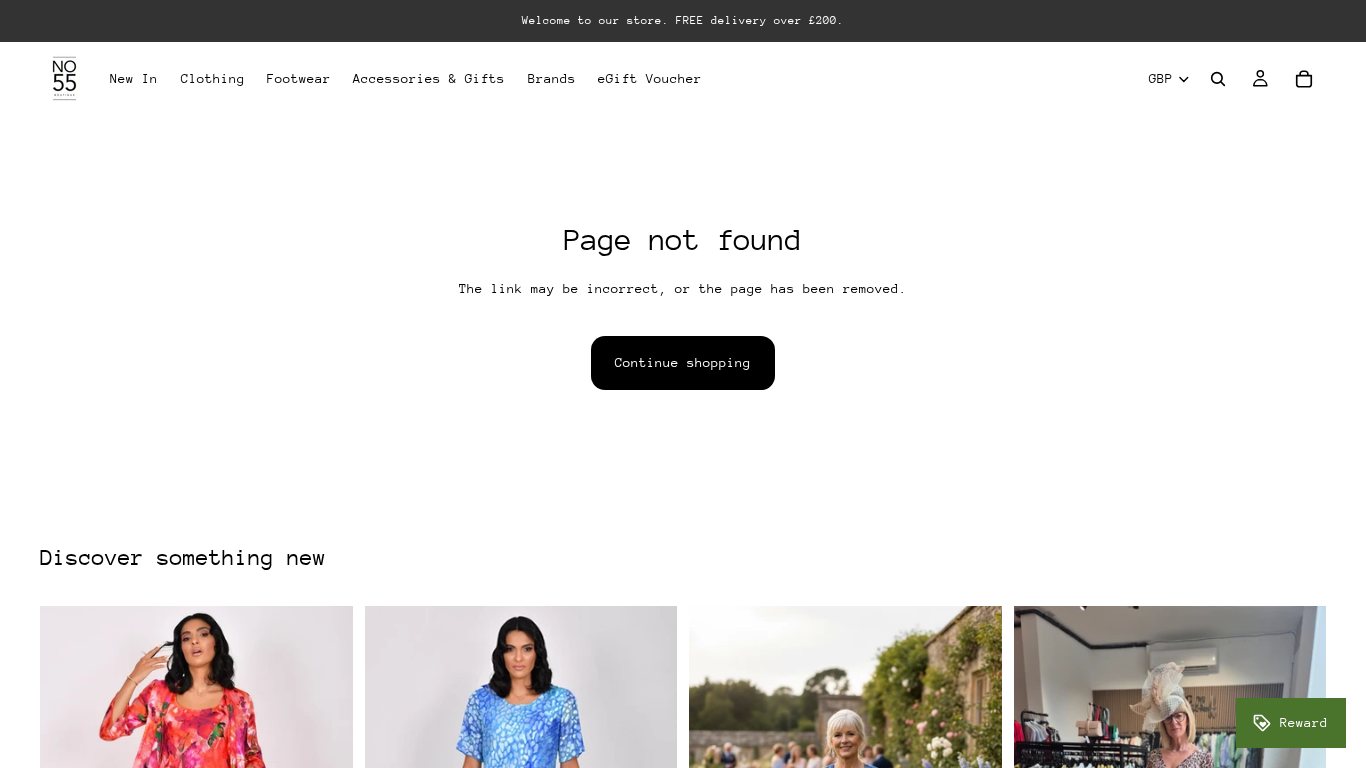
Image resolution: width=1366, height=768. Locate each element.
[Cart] (1304, 79)
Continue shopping (683, 362)
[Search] (1218, 79)
